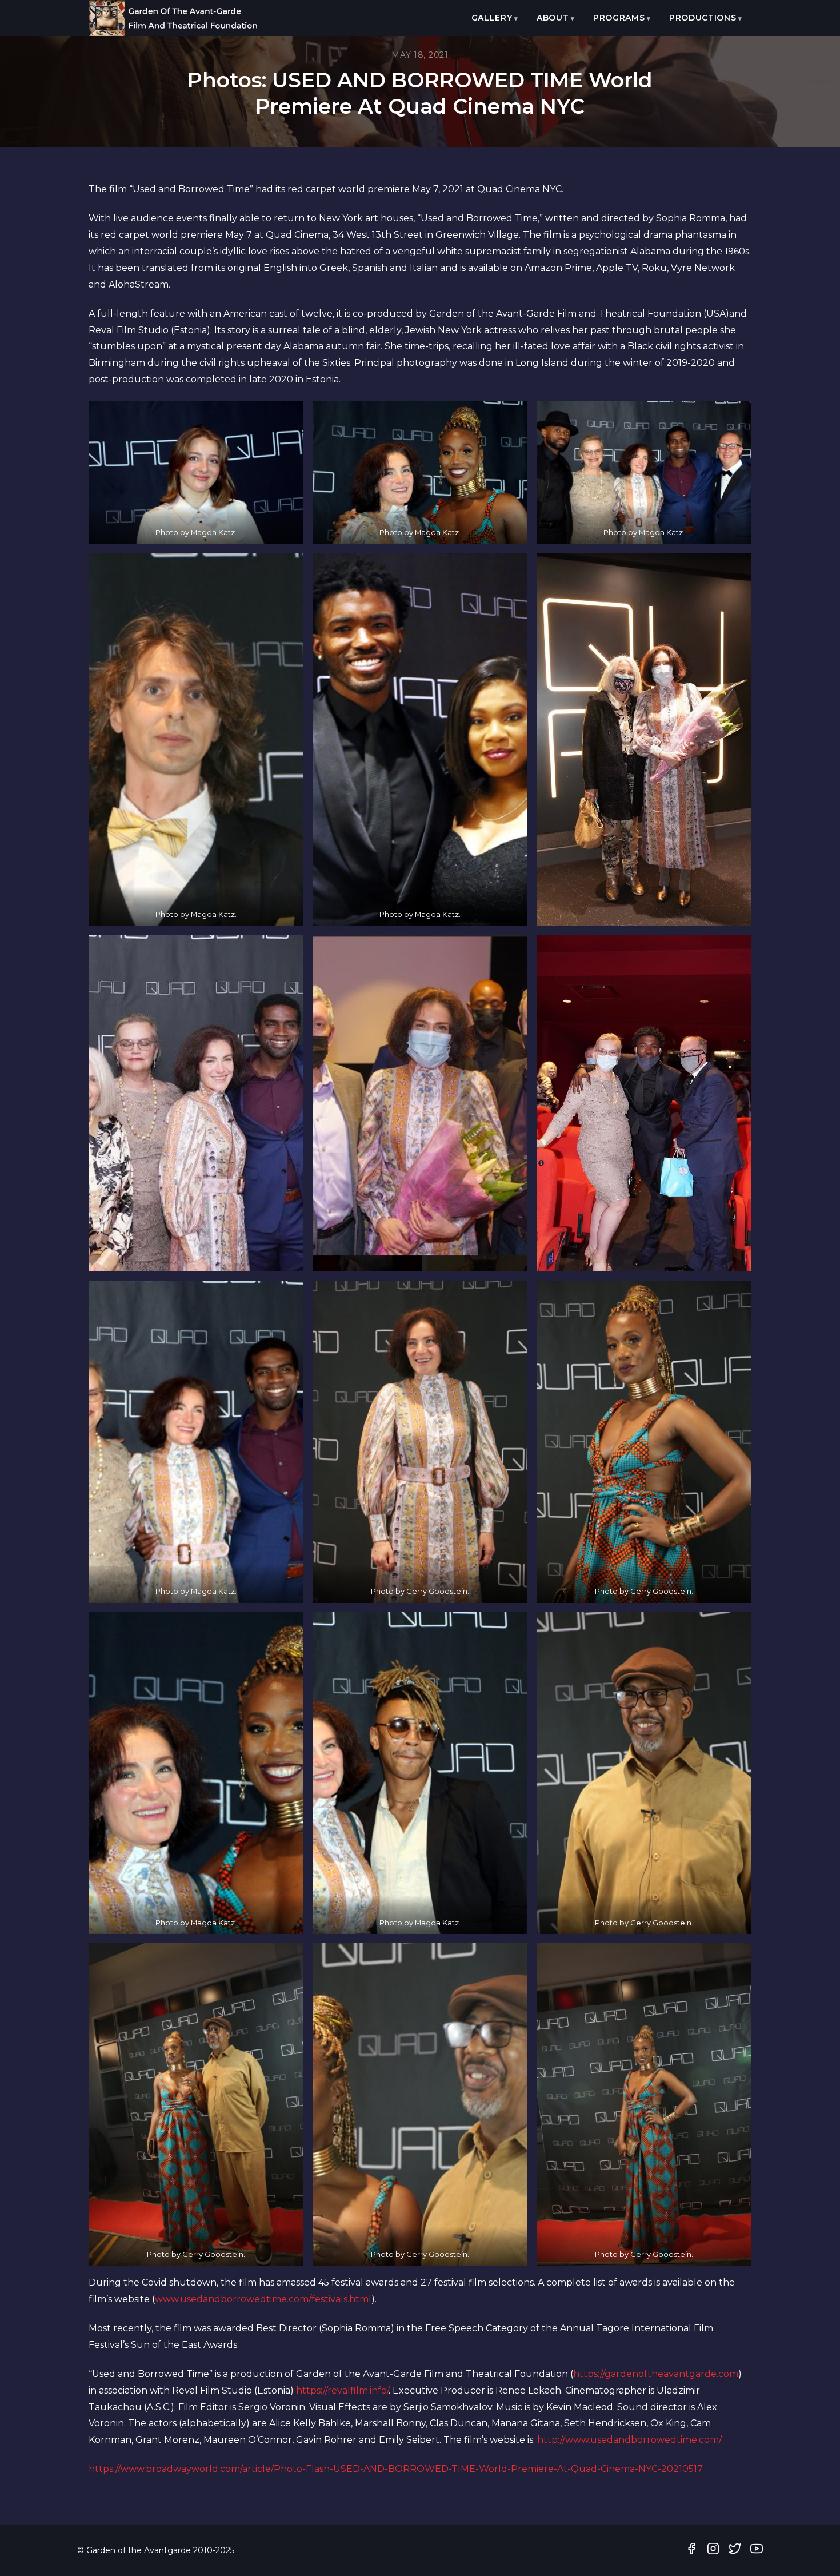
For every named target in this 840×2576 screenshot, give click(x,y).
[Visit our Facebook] (691, 2551)
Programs (619, 18)
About (553, 18)
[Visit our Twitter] (735, 2551)
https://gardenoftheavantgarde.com (656, 2374)
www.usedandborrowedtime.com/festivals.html (263, 2299)
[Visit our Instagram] (713, 2551)
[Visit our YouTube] (757, 2551)
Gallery (492, 18)
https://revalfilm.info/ (342, 2390)
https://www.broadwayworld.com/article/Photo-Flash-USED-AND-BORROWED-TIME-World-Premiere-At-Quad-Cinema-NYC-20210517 (396, 2469)
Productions (703, 18)
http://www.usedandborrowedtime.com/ (629, 2440)
